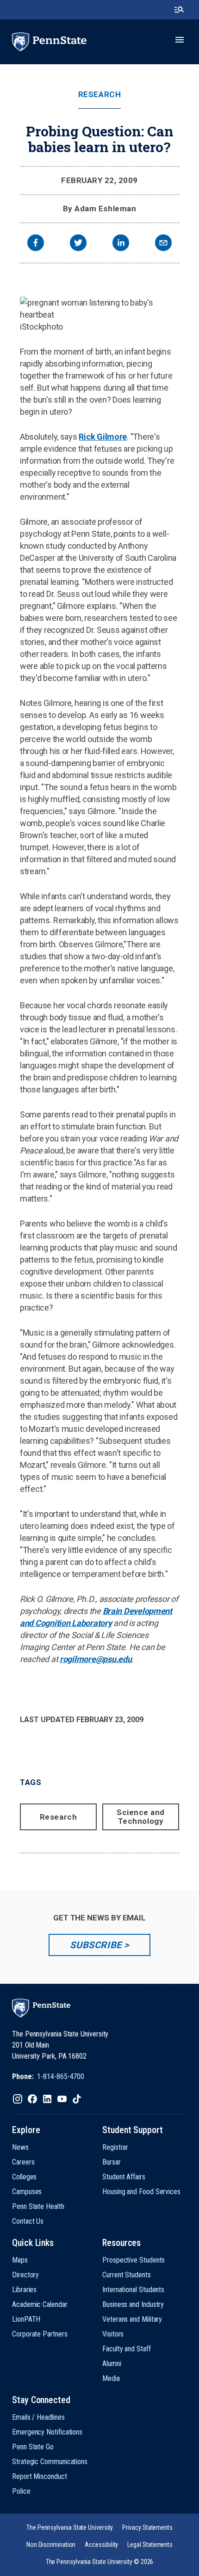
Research (99, 95)
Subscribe (96, 1945)
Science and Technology (141, 1817)
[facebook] (36, 244)
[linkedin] (121, 244)
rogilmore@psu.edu (96, 1659)
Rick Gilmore (103, 437)
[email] (163, 244)
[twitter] (78, 244)
